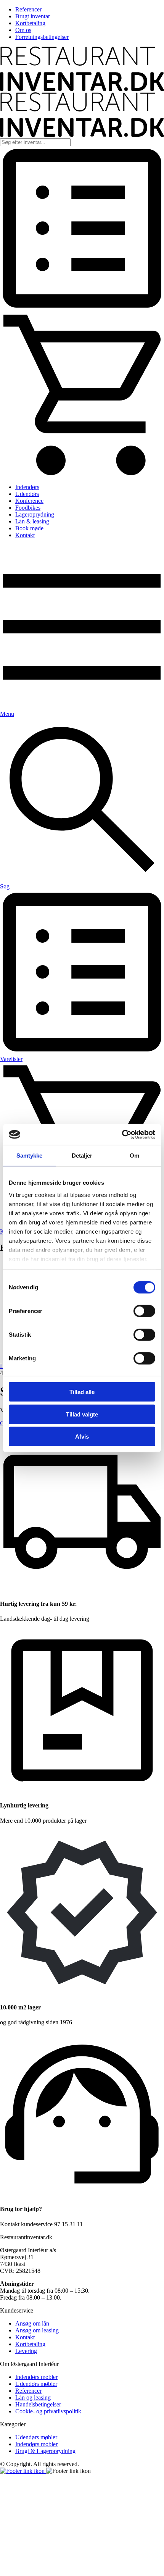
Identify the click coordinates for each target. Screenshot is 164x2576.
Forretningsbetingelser (42, 37)
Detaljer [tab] (82, 1156)
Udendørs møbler (36, 2384)
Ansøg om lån (32, 2323)
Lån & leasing (32, 521)
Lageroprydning (35, 514)
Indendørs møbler (36, 2377)
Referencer (28, 9)
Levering (26, 2351)
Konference (29, 501)
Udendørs (27, 494)
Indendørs (27, 487)
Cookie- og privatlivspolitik (48, 2411)
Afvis (82, 1437)
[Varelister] (82, 308)
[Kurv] (82, 474)
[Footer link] (23, 2471)
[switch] (144, 1311)
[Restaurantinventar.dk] (82, 89)
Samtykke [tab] (30, 1156)
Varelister (11, 1059)
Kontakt (25, 535)
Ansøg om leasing (37, 2330)
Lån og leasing (33, 2398)
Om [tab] (134, 1156)
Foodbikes (28, 508)
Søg (5, 886)
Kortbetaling (30, 23)
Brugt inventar (33, 16)
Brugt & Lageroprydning (45, 2451)
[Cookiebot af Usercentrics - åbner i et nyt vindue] (122, 1134)
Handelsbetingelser (38, 2404)
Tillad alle (82, 1392)
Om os (23, 30)
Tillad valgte (82, 1414)
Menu (7, 714)
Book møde (29, 528)
